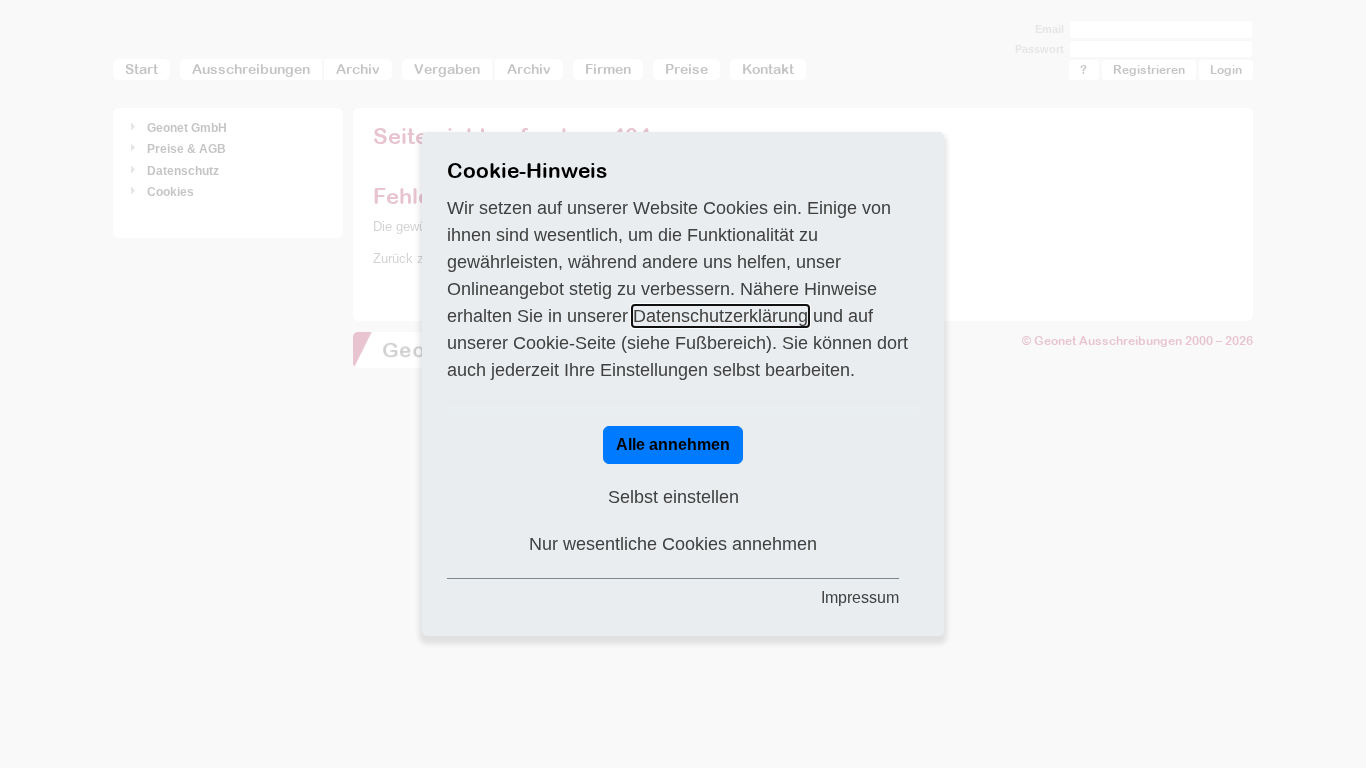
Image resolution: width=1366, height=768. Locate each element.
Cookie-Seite (564, 343)
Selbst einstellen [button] (673, 497)
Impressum (860, 597)
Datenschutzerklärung (720, 316)
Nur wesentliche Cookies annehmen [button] (673, 544)
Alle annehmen (673, 444)
